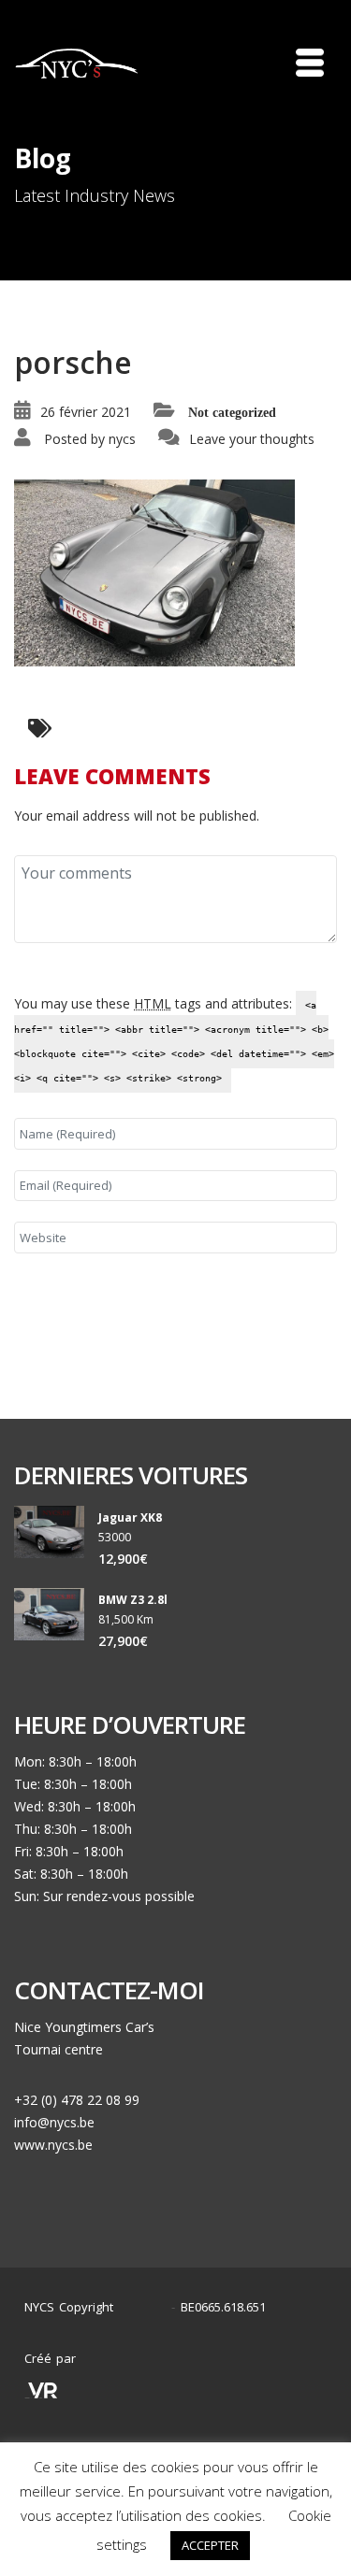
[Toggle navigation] (310, 63)
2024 (147, 2307)
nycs (122, 439)
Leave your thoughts (252, 439)
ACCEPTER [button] (210, 2545)
